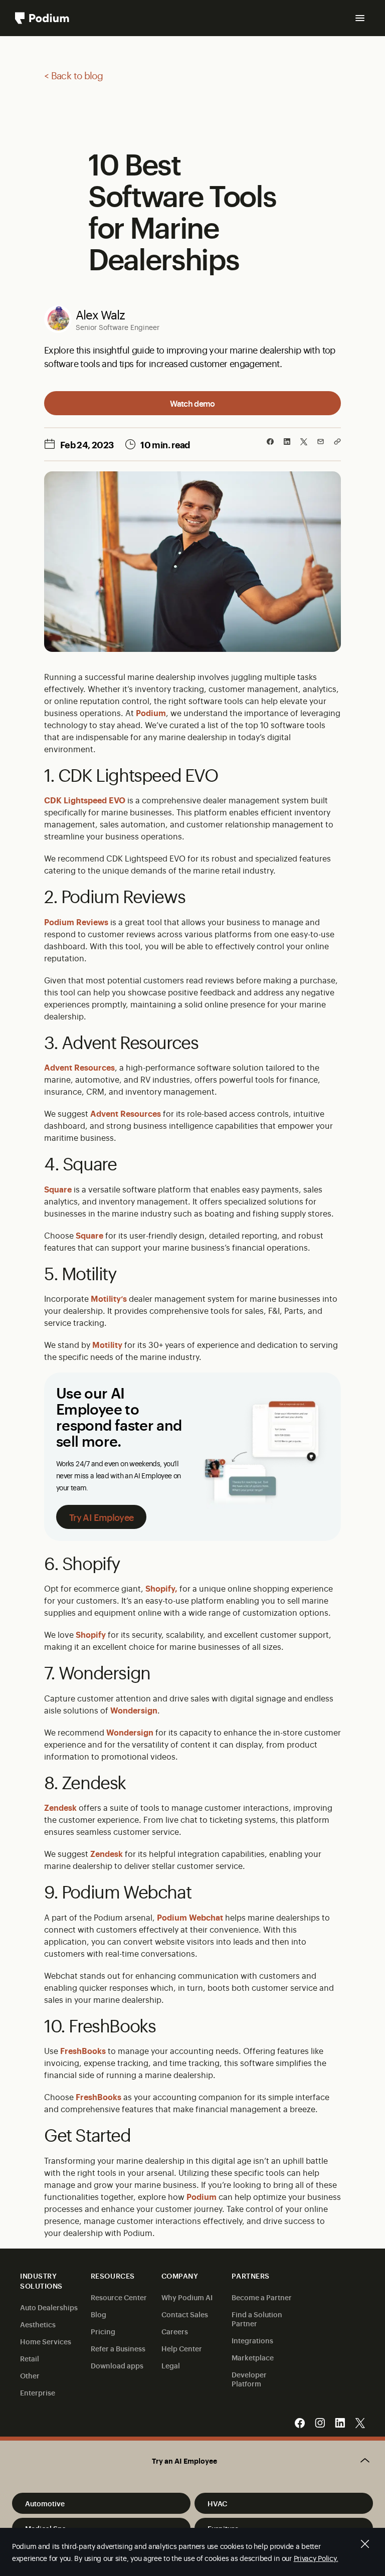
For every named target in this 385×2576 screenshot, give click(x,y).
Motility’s (109, 1298)
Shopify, (161, 1588)
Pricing (103, 2331)
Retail (30, 2358)
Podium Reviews (76, 922)
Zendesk (60, 1807)
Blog (99, 2314)
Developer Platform (249, 2379)
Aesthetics (38, 2324)
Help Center (182, 2348)
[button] (192, 2461)
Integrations (252, 2340)
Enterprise (38, 2392)
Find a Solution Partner (257, 2319)
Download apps (117, 2365)
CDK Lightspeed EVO (85, 800)
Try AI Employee (101, 1517)
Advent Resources (79, 1067)
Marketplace (253, 2357)
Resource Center (119, 2297)
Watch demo (192, 403)
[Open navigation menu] (360, 18)
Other (30, 2375)
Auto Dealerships (49, 2307)
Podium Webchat (190, 1917)
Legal (171, 2365)
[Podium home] (42, 18)
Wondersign (134, 1710)
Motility (107, 1344)
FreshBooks (83, 2050)
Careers (175, 2331)
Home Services (46, 2341)
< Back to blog (73, 75)
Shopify (91, 1634)
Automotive (45, 2503)
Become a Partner (262, 2297)
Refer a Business (118, 2348)
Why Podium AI (187, 2297)
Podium (151, 713)
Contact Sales (185, 2314)
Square (58, 1189)
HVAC (217, 2503)
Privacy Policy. (316, 2558)
